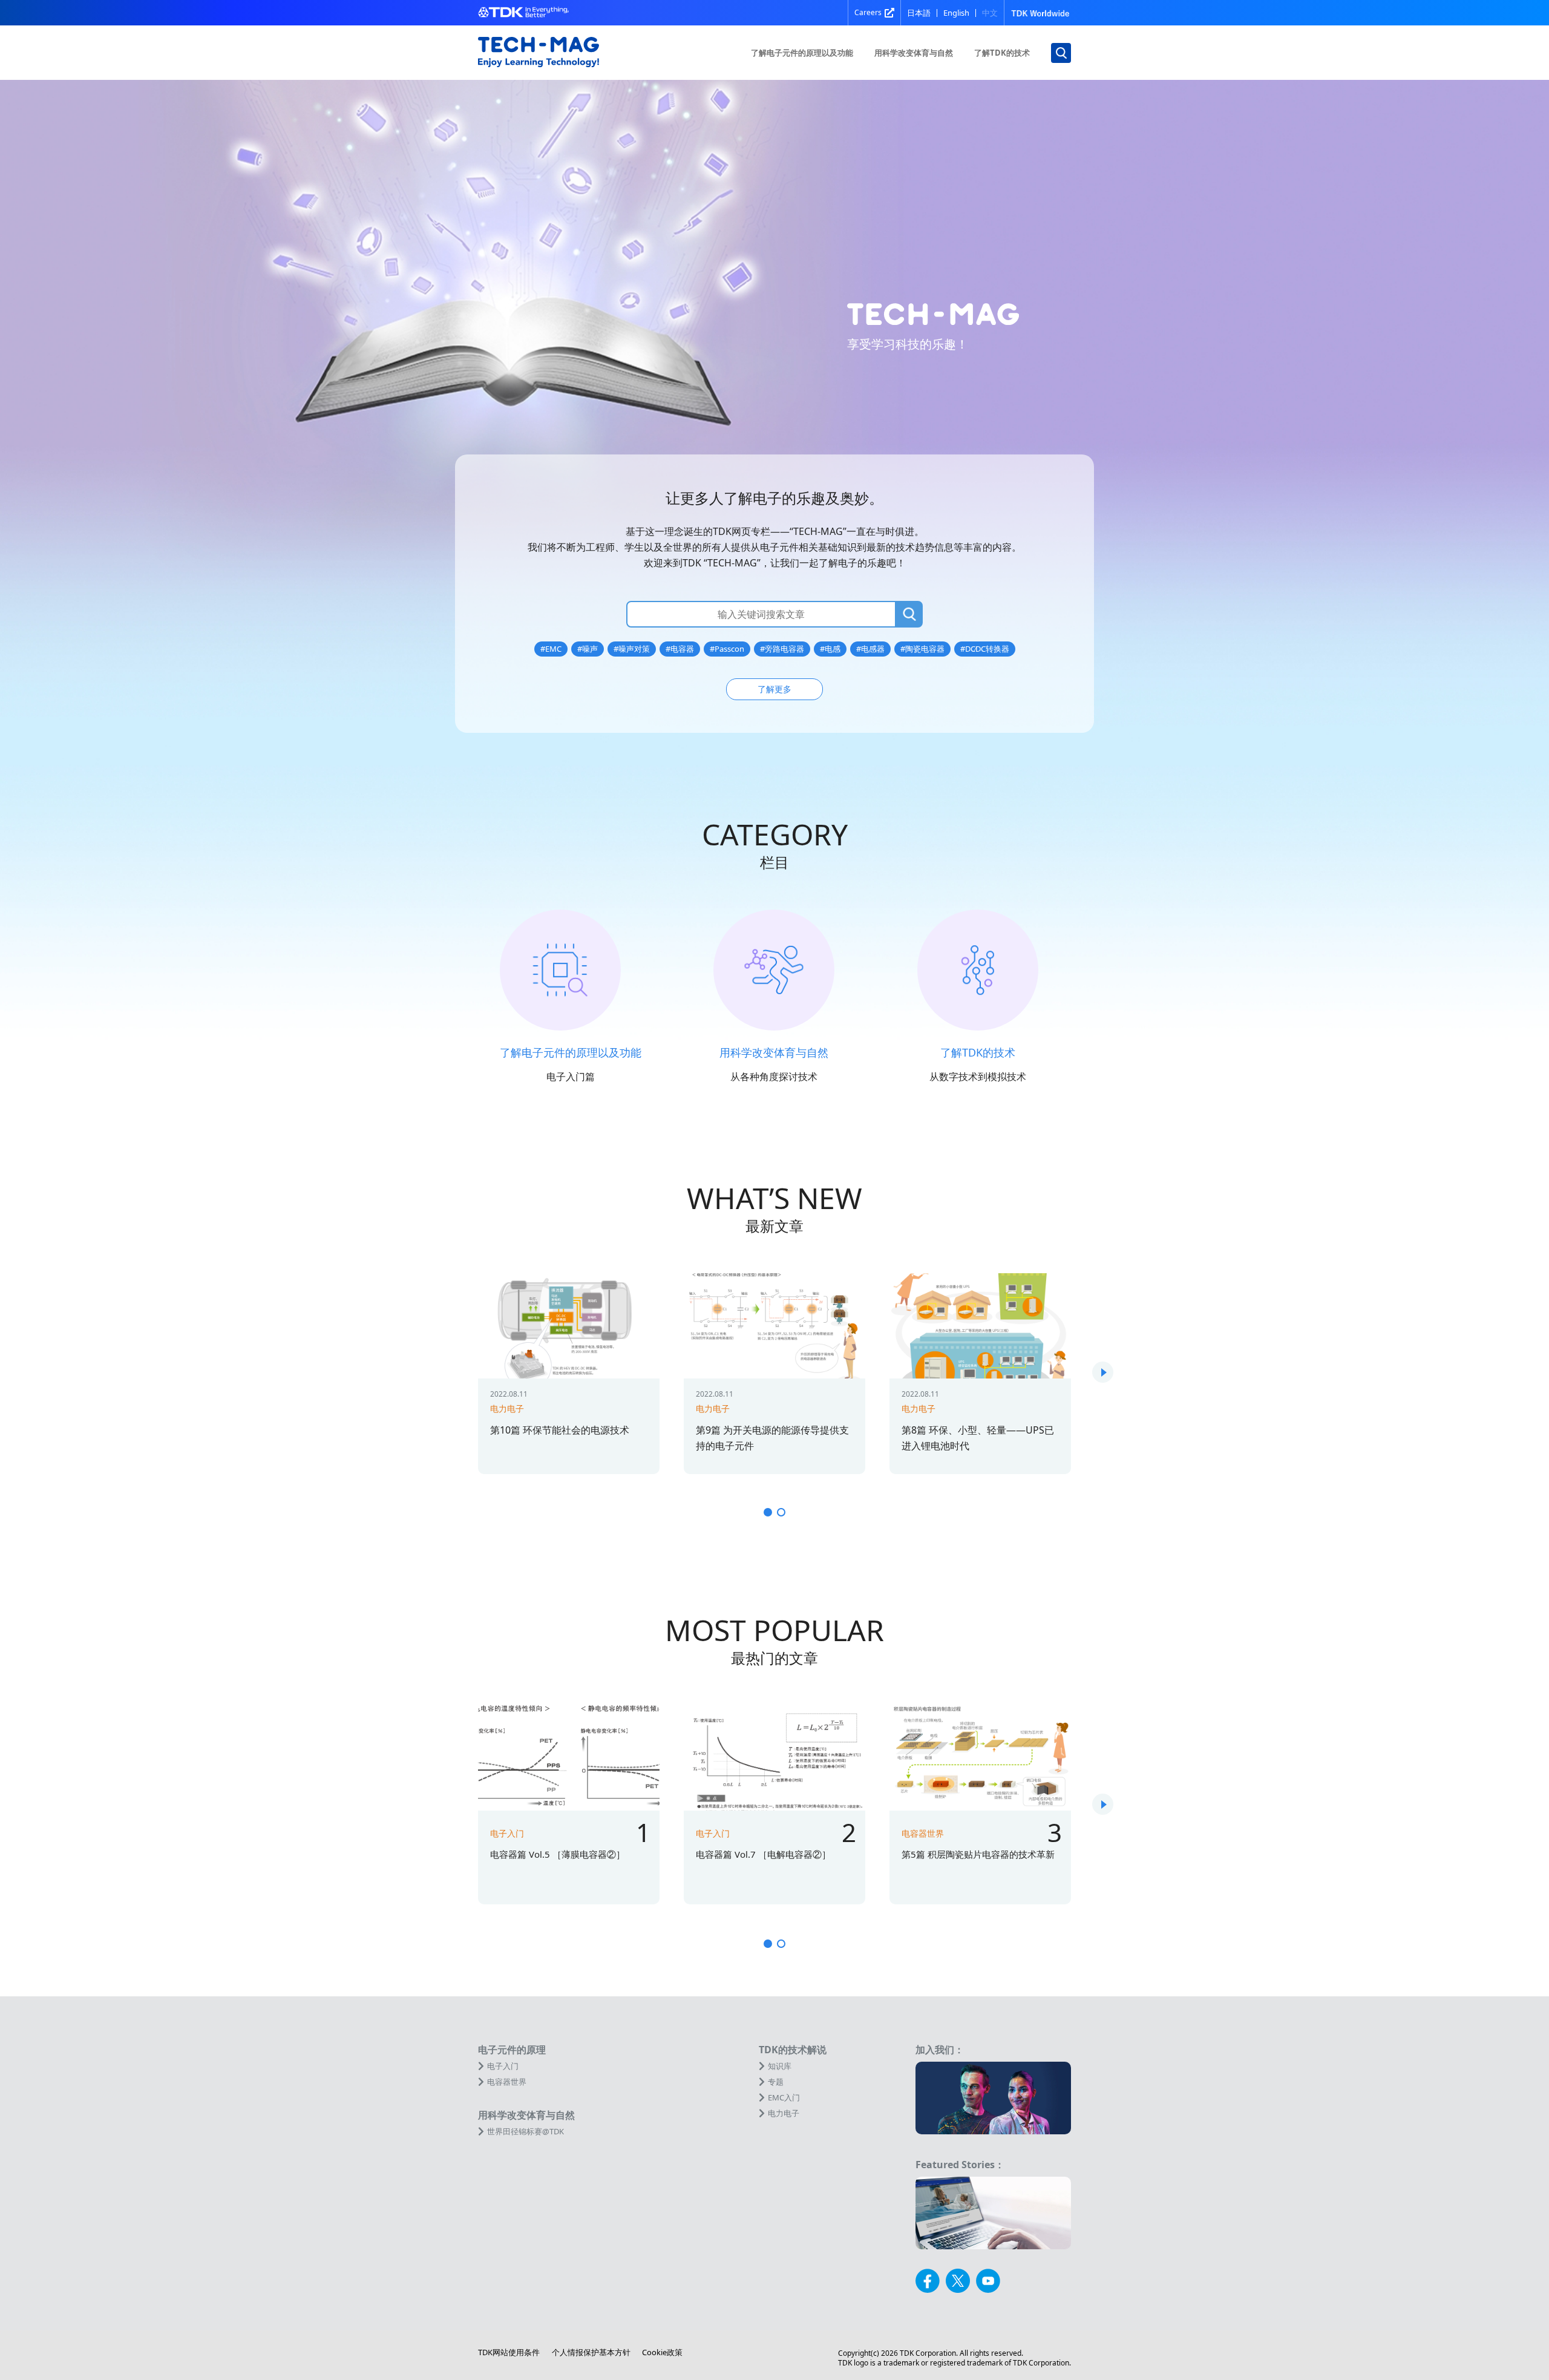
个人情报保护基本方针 (591, 2352)
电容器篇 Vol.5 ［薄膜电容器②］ (558, 1854)
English (956, 13)
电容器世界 (923, 1833)
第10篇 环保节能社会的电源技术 (560, 1430)
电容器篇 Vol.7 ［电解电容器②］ (763, 1854)
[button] (1103, 1372)
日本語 (919, 13)
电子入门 (507, 1833)
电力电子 (507, 1408)
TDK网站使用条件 (509, 2352)
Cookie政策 (662, 2352)
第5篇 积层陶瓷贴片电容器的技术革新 (978, 1854)
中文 (990, 13)
